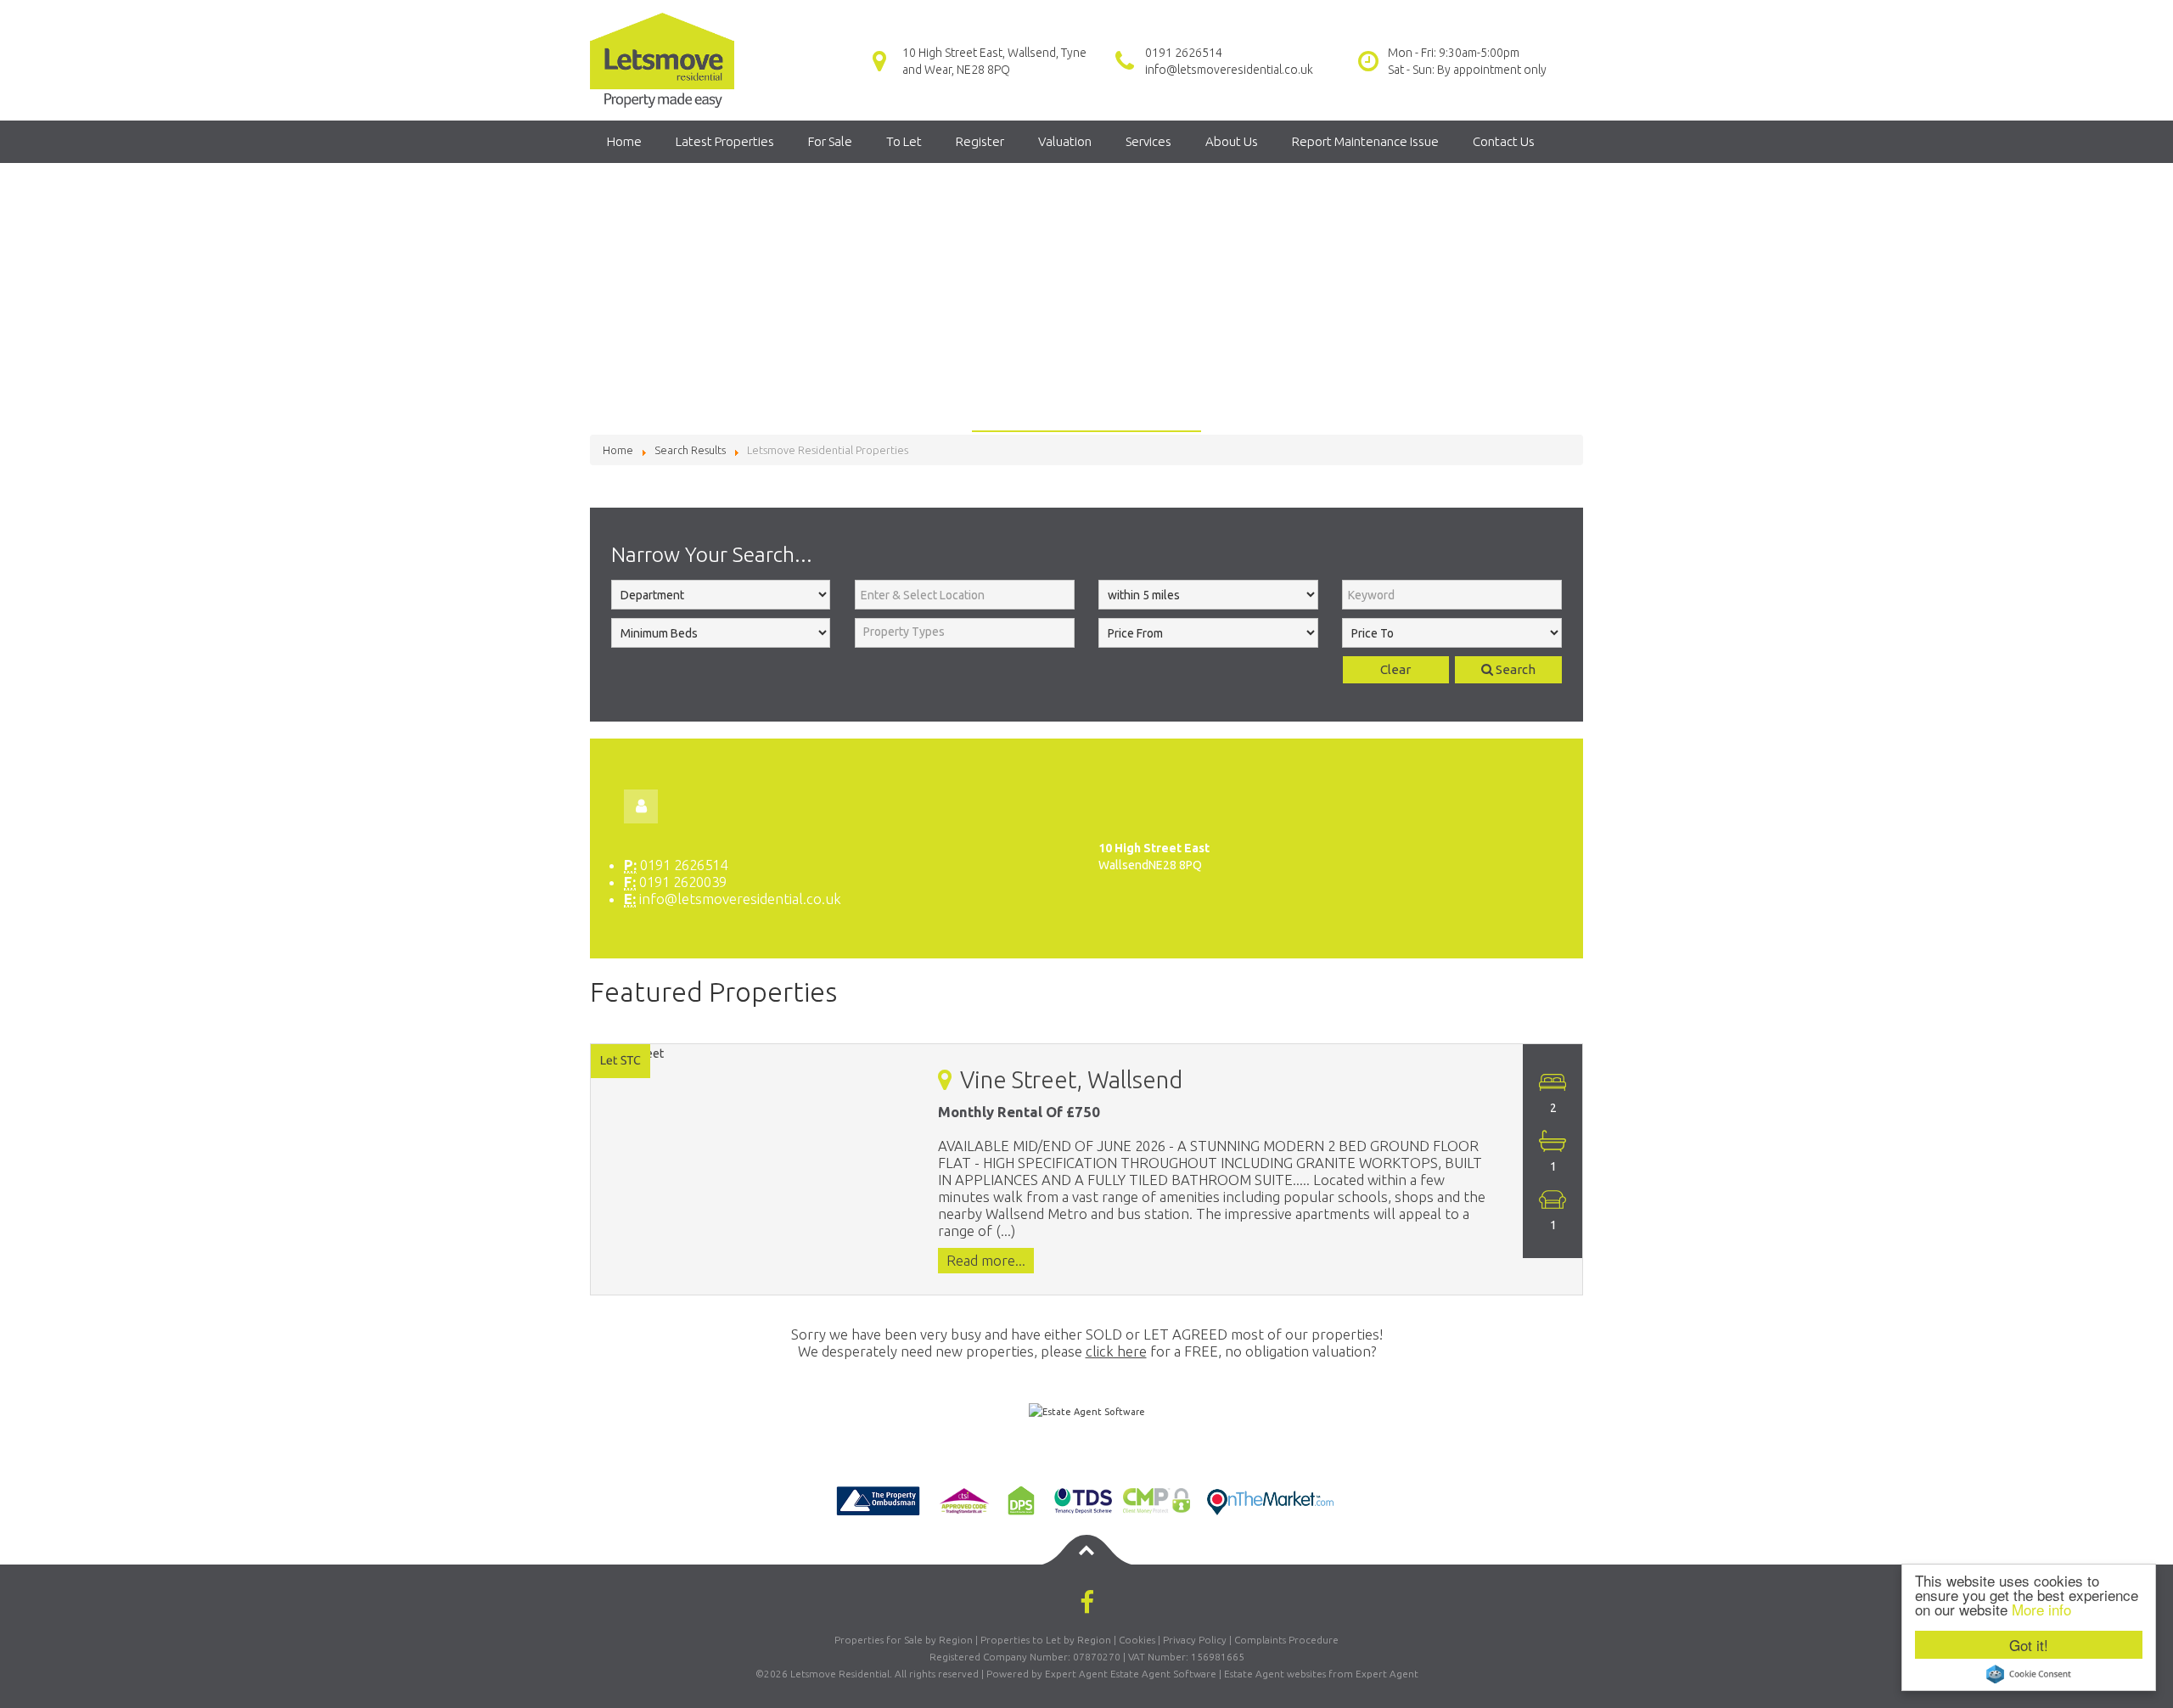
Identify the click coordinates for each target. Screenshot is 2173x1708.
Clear (1395, 669)
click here (1116, 1351)
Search (1514, 669)
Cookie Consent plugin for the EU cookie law (2029, 1674)
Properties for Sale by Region (904, 1640)
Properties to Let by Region (1046, 1640)
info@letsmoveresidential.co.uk (1229, 70)
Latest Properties (725, 141)
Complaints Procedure (1286, 1640)
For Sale (830, 141)
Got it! (2029, 1645)
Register (980, 141)
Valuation (1065, 141)
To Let (904, 141)
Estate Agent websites (1275, 1674)
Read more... (986, 1261)
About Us (1232, 141)
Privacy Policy (1195, 1640)
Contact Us (1504, 141)
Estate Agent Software (1163, 1674)
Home (624, 141)
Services (1148, 141)
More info (2041, 1609)
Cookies (1137, 1640)
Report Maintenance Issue (1365, 141)
